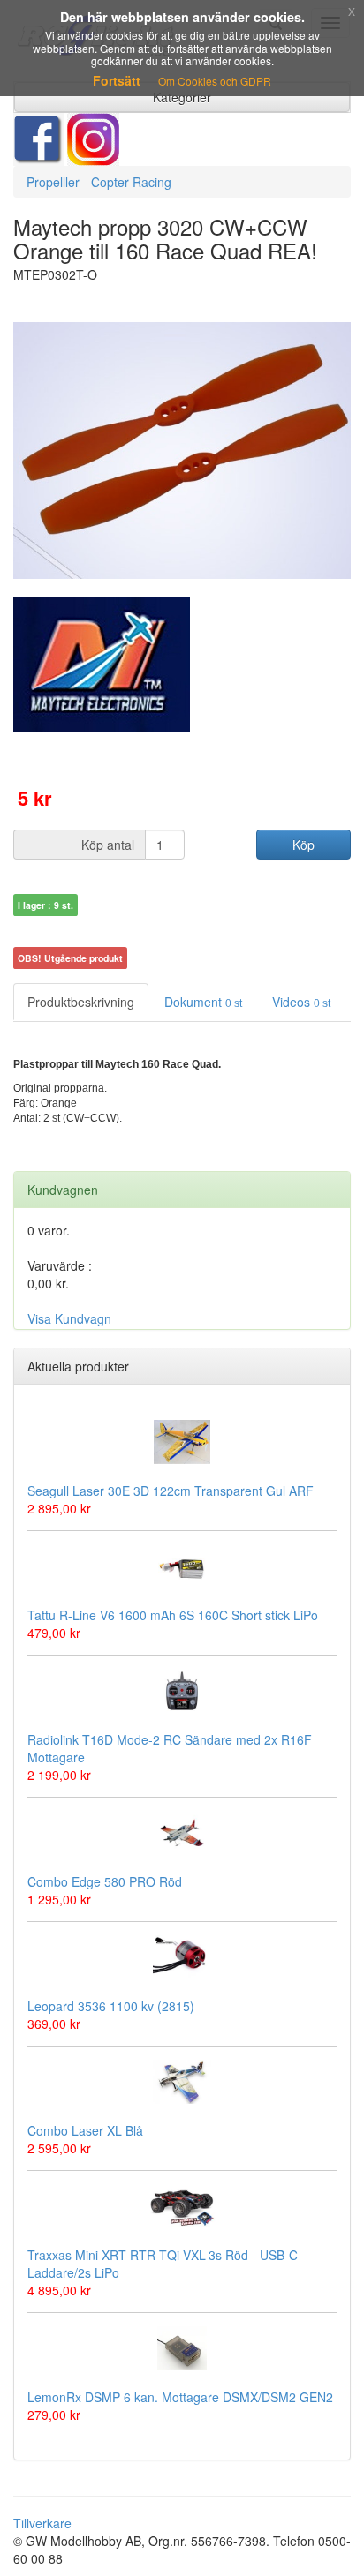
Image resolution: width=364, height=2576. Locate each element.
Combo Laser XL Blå (85, 2130)
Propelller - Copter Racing (99, 182)
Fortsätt (117, 80)
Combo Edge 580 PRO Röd (105, 1881)
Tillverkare (42, 2523)
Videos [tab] (301, 1002)
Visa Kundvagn (69, 1318)
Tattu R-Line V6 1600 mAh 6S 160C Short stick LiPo (173, 1615)
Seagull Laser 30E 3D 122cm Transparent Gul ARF (171, 1491)
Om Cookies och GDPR (215, 81)
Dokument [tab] (203, 1002)
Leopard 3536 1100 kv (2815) (111, 2006)
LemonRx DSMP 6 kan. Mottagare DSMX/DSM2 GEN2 (180, 2397)
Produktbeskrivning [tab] (81, 1002)
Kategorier (182, 97)
